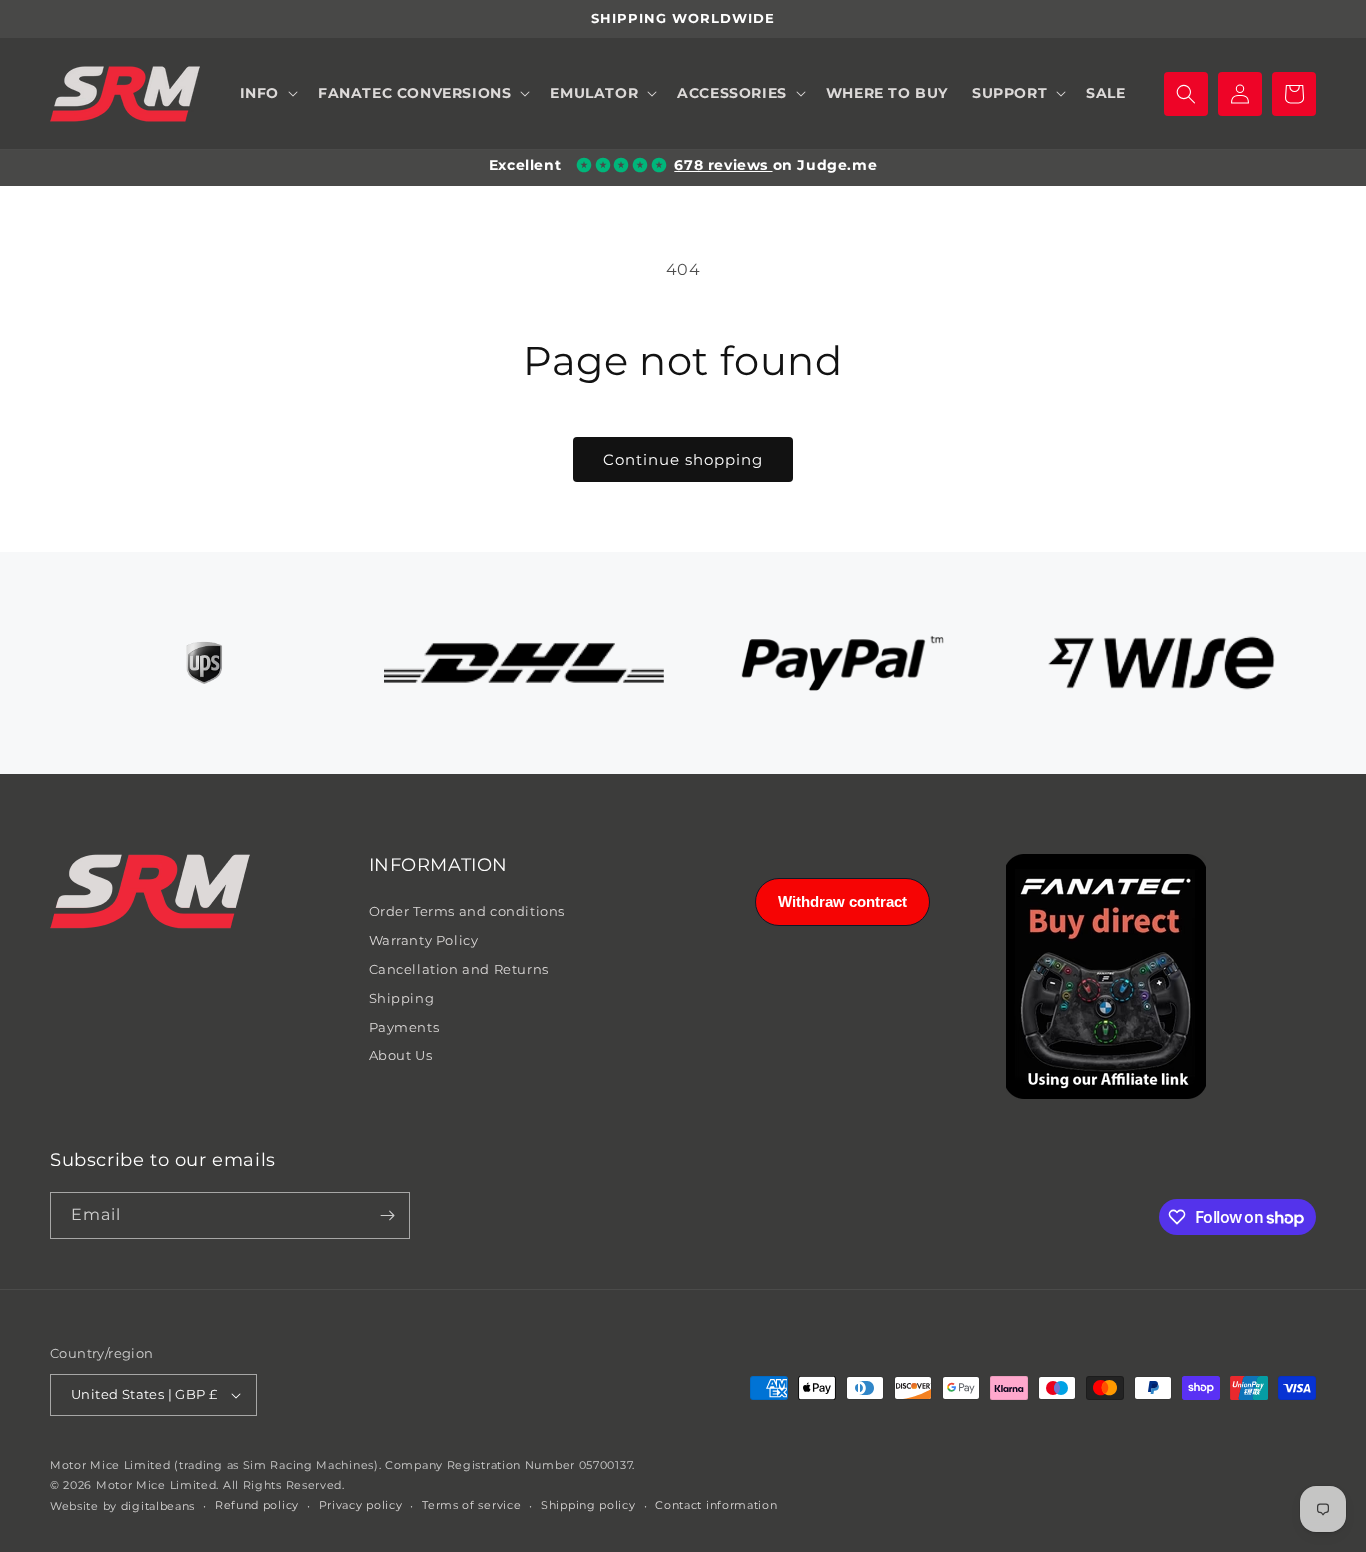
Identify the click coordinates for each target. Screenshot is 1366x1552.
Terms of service (471, 1505)
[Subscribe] (387, 1215)
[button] (267, 94)
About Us (401, 1055)
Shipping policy (588, 1505)
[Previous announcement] (57, 19)
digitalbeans (158, 1506)
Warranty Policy (424, 940)
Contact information (716, 1505)
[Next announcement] (1309, 19)
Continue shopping (683, 459)
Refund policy (257, 1505)
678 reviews (723, 165)
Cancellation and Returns (459, 969)
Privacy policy (361, 1505)
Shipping (402, 998)
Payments (404, 1027)
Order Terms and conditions (467, 911)
